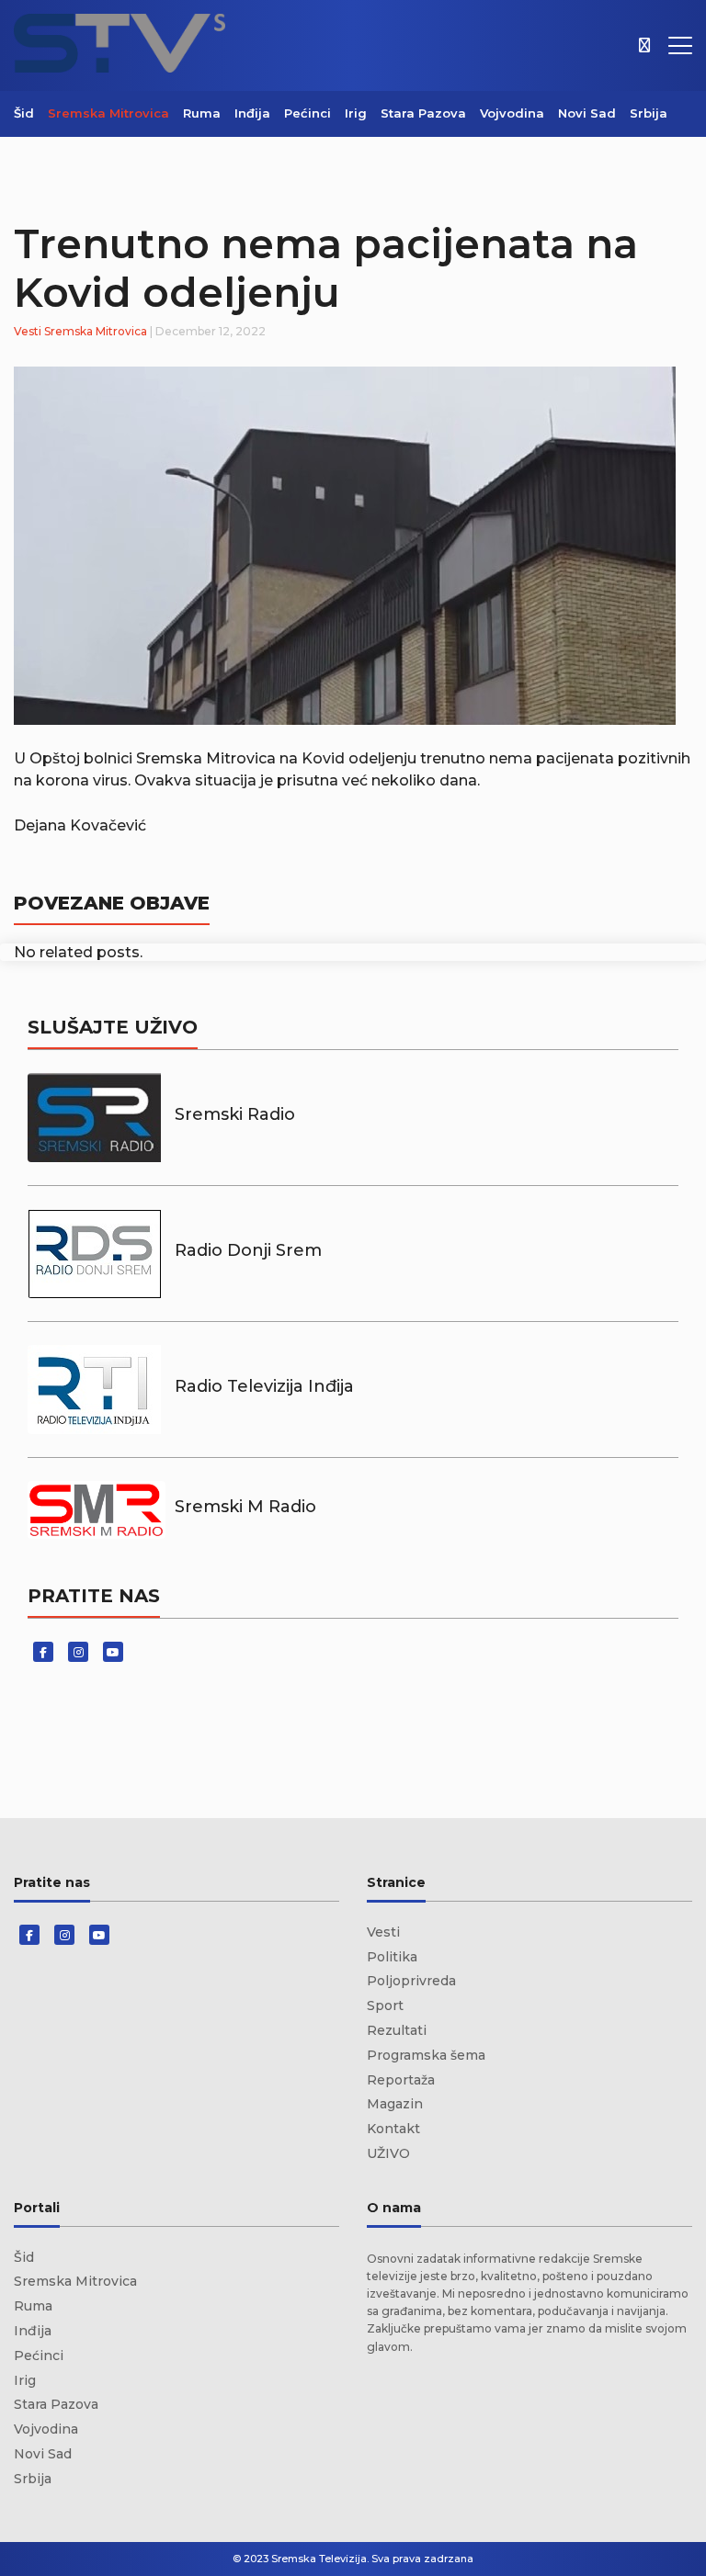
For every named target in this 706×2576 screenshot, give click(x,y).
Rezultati (397, 2030)
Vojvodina (512, 113)
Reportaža (401, 2080)
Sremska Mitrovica (108, 113)
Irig (356, 113)
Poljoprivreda (411, 1981)
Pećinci (307, 113)
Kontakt (393, 2129)
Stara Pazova (423, 113)
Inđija (252, 113)
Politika (392, 1957)
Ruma (202, 113)
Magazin (395, 2104)
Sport (385, 2005)
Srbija (649, 113)
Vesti (28, 331)
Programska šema (426, 2055)
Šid (24, 113)
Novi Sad (587, 113)
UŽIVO (388, 2153)
